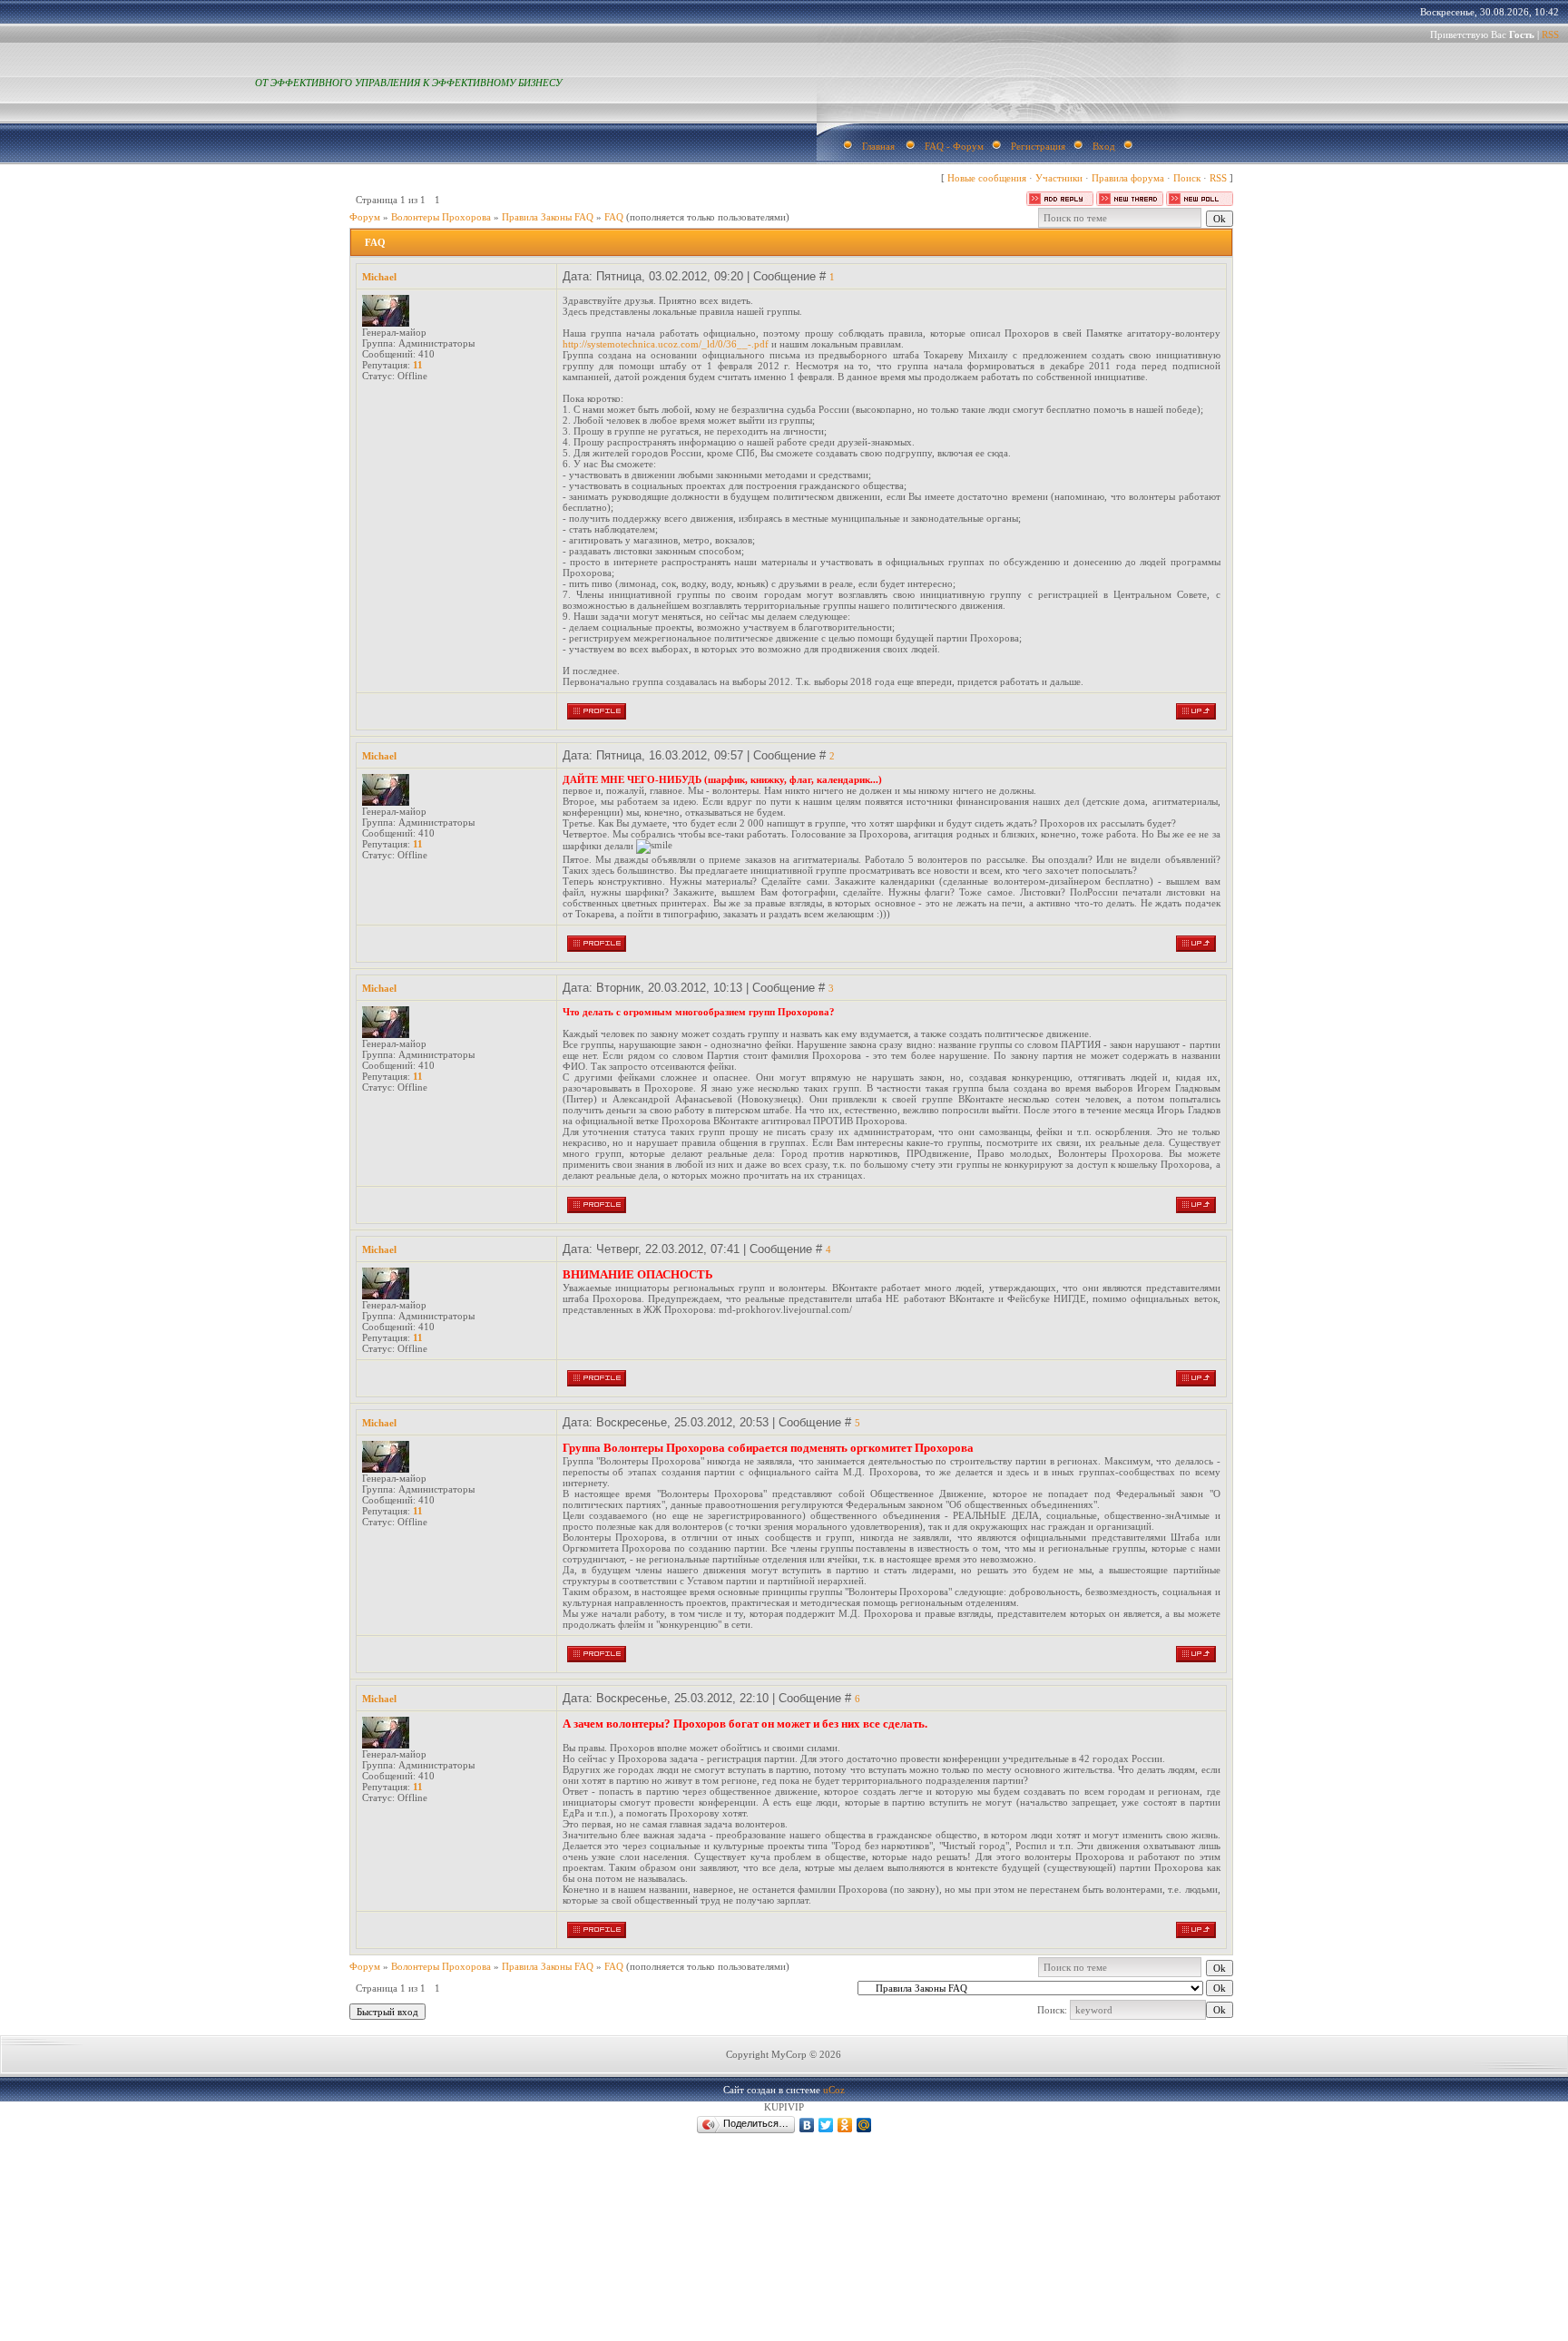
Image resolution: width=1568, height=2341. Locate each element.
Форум (365, 217)
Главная (878, 146)
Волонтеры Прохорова (441, 217)
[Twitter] (826, 2125)
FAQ (614, 217)
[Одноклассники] (845, 2125)
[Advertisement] (377, 2312)
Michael (379, 277)
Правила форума (1128, 178)
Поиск (1187, 178)
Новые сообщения (987, 178)
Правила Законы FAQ (548, 217)
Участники (1059, 178)
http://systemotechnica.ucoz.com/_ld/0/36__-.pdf (666, 344)
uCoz (834, 2090)
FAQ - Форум (954, 146)
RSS (1550, 34)
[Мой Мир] (864, 2125)
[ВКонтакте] (807, 2125)
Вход (1104, 146)
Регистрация (1038, 146)
